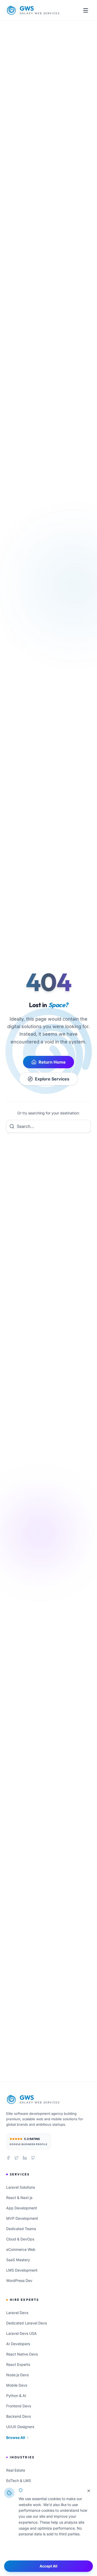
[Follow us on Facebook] (8, 2158)
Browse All (16, 2438)
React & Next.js (19, 2198)
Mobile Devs (17, 2385)
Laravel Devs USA (21, 2333)
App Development (22, 2208)
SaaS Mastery (18, 2260)
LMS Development (22, 2270)
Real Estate (16, 2470)
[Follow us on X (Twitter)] (17, 2158)
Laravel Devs (17, 2313)
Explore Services (52, 1079)
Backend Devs (18, 2416)
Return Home (52, 1062)
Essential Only (48, 2551)
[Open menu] (86, 10)
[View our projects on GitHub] (33, 2158)
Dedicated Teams (21, 2229)
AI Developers (18, 2344)
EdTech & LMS (19, 2481)
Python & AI (16, 2396)
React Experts (18, 2364)
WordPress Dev (19, 2280)
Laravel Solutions (21, 2187)
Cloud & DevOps (20, 2239)
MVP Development (22, 2218)
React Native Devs (22, 2354)
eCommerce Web (21, 2249)
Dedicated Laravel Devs (27, 2323)
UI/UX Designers (20, 2427)
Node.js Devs (17, 2375)
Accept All (48, 2566)
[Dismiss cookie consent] (89, 2491)
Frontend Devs (19, 2406)
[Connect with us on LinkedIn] (25, 2158)
